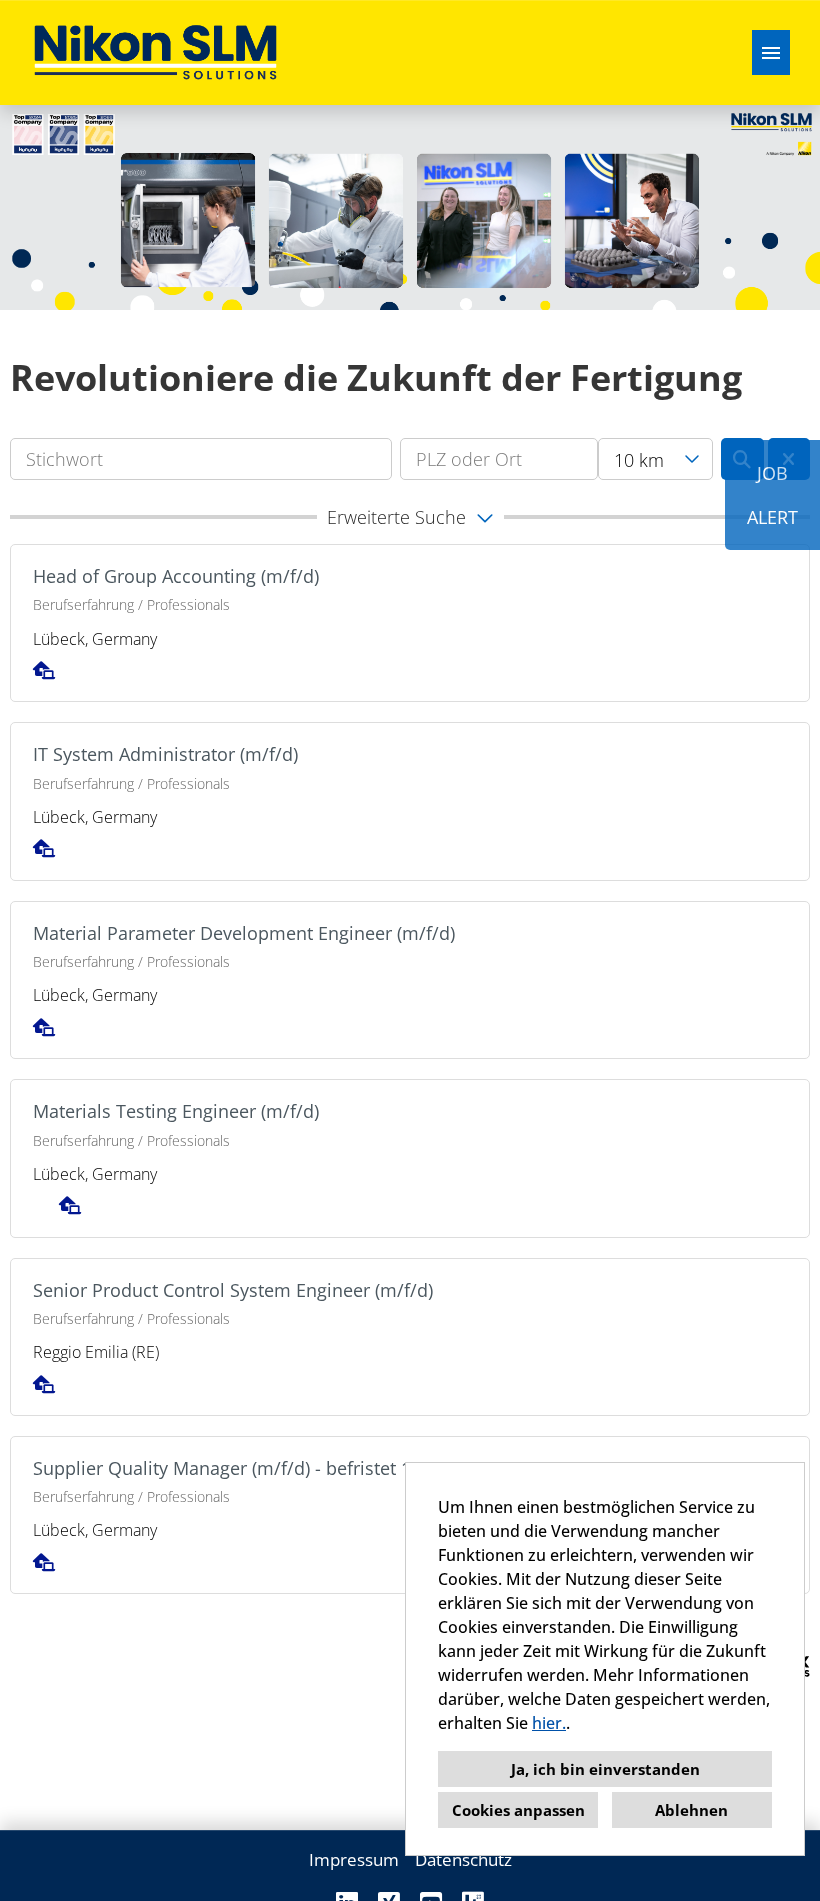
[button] (410, 517)
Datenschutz (463, 1859)
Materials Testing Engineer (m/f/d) (176, 1111)
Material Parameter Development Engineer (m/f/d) (244, 933)
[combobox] (655, 459)
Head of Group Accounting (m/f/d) (176, 576)
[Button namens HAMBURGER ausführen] (771, 52)
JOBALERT (772, 495)
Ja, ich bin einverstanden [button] (605, 1769)
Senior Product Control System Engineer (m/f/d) (233, 1290)
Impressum (354, 1859)
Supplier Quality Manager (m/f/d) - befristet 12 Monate (261, 1468)
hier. (549, 1723)
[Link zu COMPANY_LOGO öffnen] (155, 52)
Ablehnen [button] (691, 1810)
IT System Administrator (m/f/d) (165, 754)
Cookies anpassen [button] (518, 1810)
